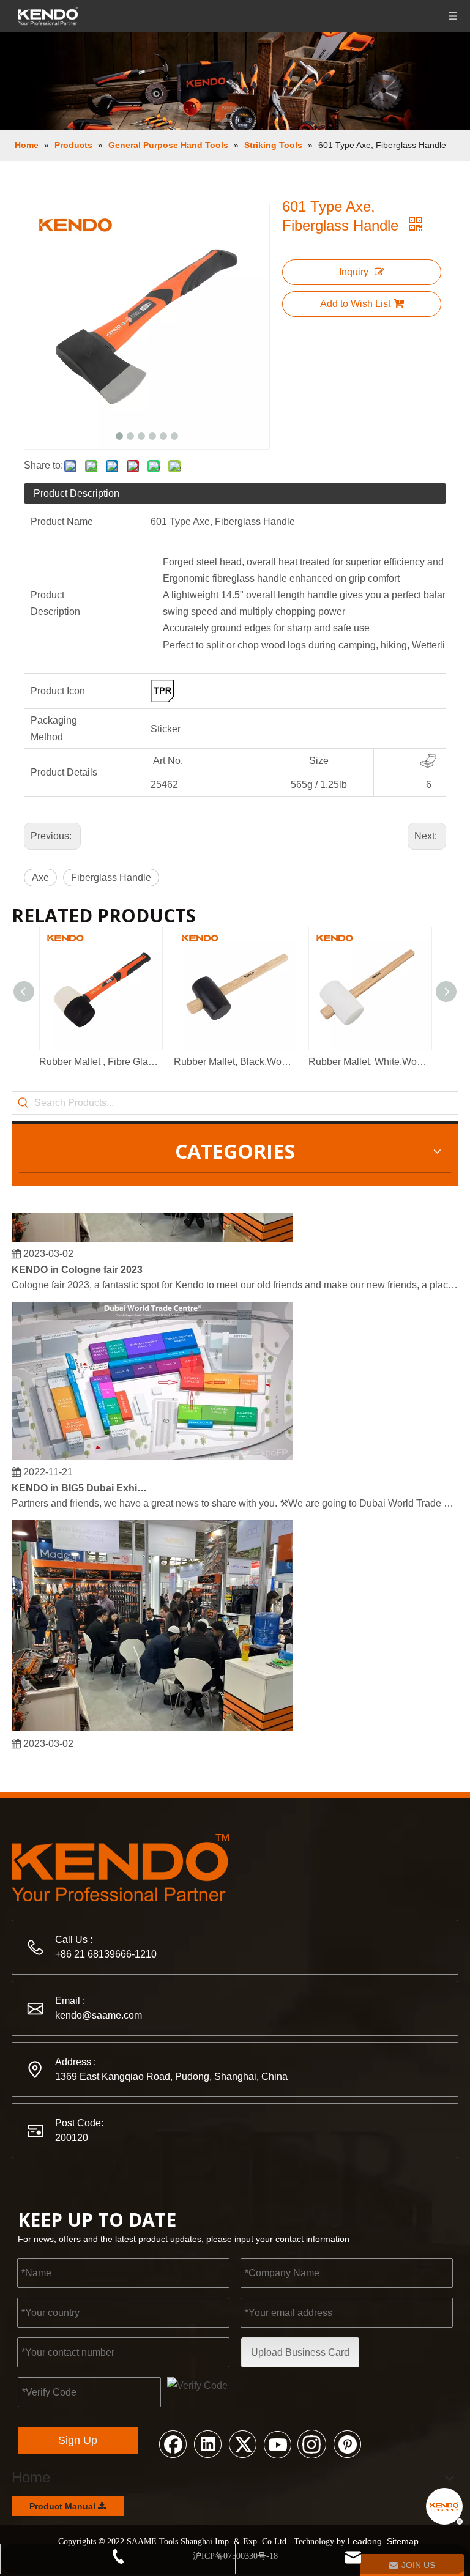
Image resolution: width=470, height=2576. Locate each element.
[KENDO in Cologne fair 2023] (152, 1230)
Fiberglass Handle (111, 878)
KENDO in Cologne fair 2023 (77, 1261)
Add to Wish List (355, 304)
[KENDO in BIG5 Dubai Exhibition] (152, 1448)
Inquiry (354, 272)
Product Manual (64, 2506)
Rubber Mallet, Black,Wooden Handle (235, 1062)
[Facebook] (173, 2443)
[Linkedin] (207, 2443)
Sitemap (403, 2541)
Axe (40, 878)
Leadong (365, 2541)
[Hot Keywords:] (23, 1103)
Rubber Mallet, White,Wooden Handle (370, 1062)
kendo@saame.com (99, 2015)
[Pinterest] (347, 2443)
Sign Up (78, 2440)
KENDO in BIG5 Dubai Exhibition (81, 1479)
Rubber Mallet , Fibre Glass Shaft (100, 1062)
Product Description (76, 493)
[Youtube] (277, 2443)
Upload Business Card (300, 2352)
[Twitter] (242, 2443)
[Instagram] (312, 2443)
